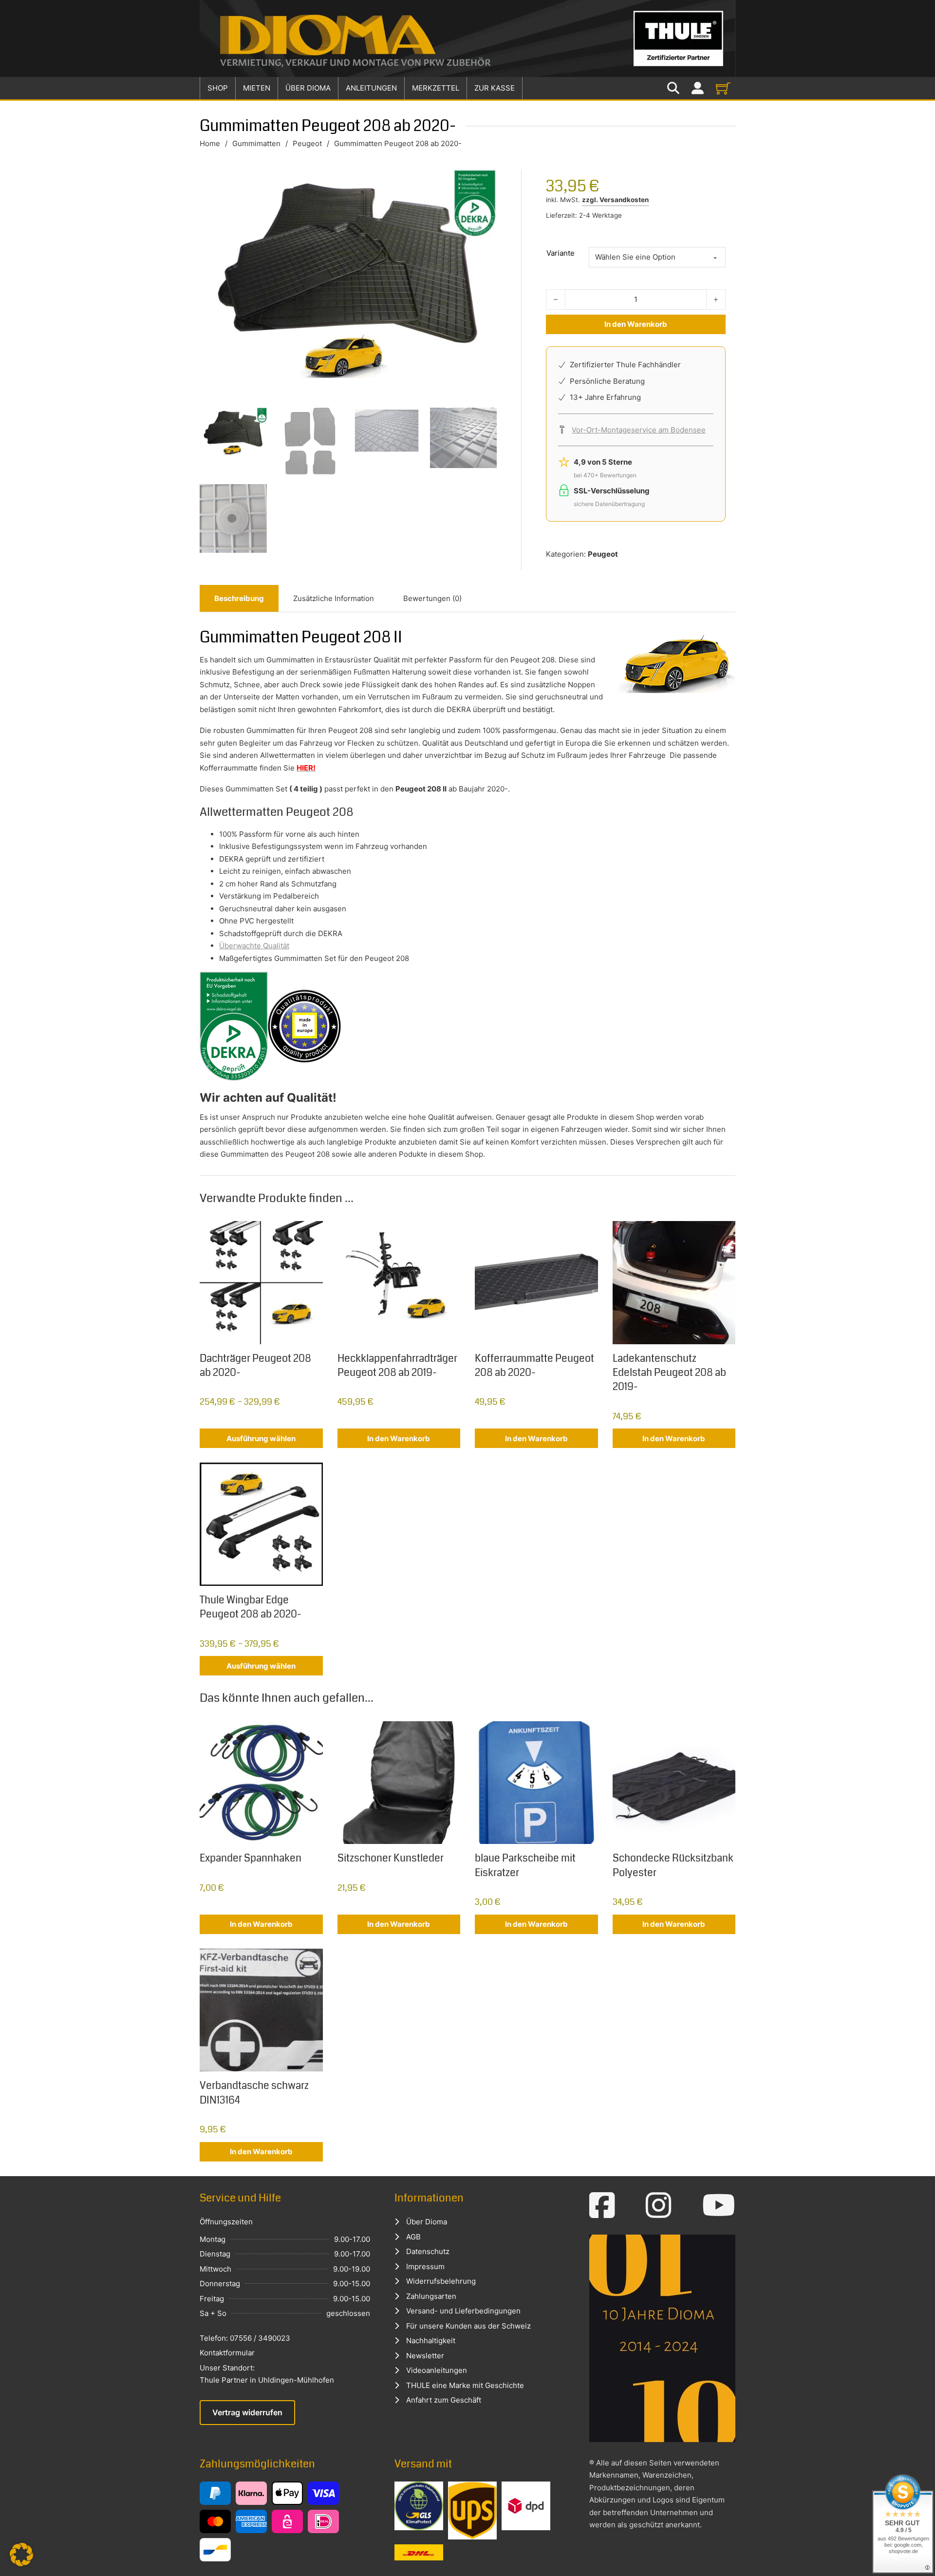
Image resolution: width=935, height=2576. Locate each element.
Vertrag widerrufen (247, 2412)
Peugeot (307, 143)
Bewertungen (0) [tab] (432, 598)
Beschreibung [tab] (239, 598)
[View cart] (723, 88)
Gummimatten (256, 143)
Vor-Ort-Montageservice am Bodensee (639, 430)
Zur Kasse (495, 88)
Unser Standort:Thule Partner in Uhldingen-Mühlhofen (267, 2374)
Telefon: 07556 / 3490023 (245, 2338)
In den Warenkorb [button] (399, 1438)
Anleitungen (371, 88)
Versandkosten (624, 200)
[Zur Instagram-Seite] (659, 2205)
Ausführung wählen (261, 1438)
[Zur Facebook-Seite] (602, 2205)
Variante (561, 253)
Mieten (257, 88)
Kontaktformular (227, 2353)
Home (210, 143)
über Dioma (308, 88)
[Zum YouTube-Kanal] (719, 2205)
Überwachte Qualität (254, 946)
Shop (218, 88)
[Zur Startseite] (467, 38)
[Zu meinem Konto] (698, 88)
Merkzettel (436, 88)
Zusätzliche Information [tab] (334, 598)
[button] (21, 2555)
